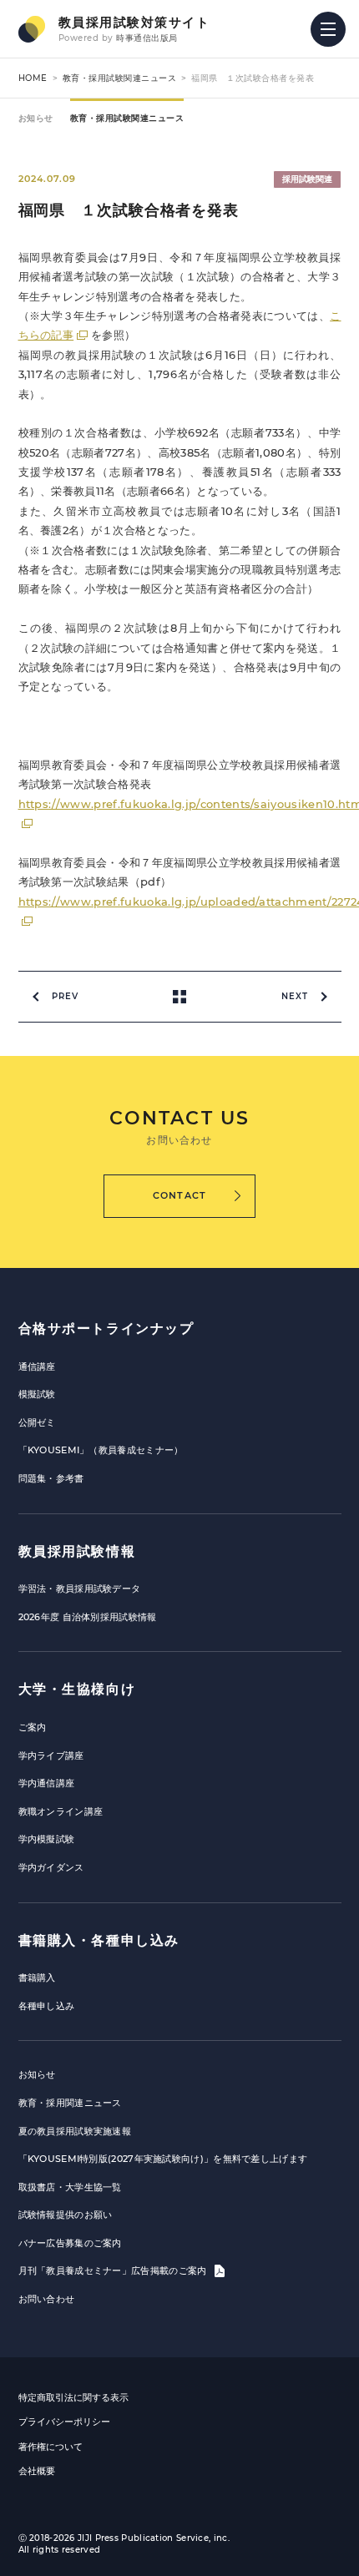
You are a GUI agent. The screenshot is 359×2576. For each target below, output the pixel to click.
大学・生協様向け (77, 1689)
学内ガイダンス (51, 1867)
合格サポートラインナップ (106, 1328)
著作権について (51, 2447)
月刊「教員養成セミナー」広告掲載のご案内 (114, 2270)
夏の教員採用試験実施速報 (75, 2131)
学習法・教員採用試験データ (80, 1589)
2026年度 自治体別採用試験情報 (88, 1617)
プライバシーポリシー (64, 2422)
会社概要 (37, 2471)
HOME (33, 78)
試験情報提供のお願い (66, 2215)
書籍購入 (37, 1977)
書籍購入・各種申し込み (99, 1940)
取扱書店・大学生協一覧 (70, 2187)
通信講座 (37, 1366)
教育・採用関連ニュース (70, 2103)
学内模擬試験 (47, 1839)
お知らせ (36, 118)
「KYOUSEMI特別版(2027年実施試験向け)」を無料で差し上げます (163, 2159)
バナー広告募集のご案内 (70, 2243)
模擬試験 (37, 1394)
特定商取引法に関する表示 (73, 2397)
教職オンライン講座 (61, 1811)
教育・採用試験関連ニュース (120, 78)
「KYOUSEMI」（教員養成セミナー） (101, 1450)
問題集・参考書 (51, 1478)
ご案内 (33, 1727)
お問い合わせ (47, 2299)
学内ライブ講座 (51, 1755)
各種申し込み (47, 2006)
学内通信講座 (47, 1783)
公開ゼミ (37, 1422)
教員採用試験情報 (77, 1551)
